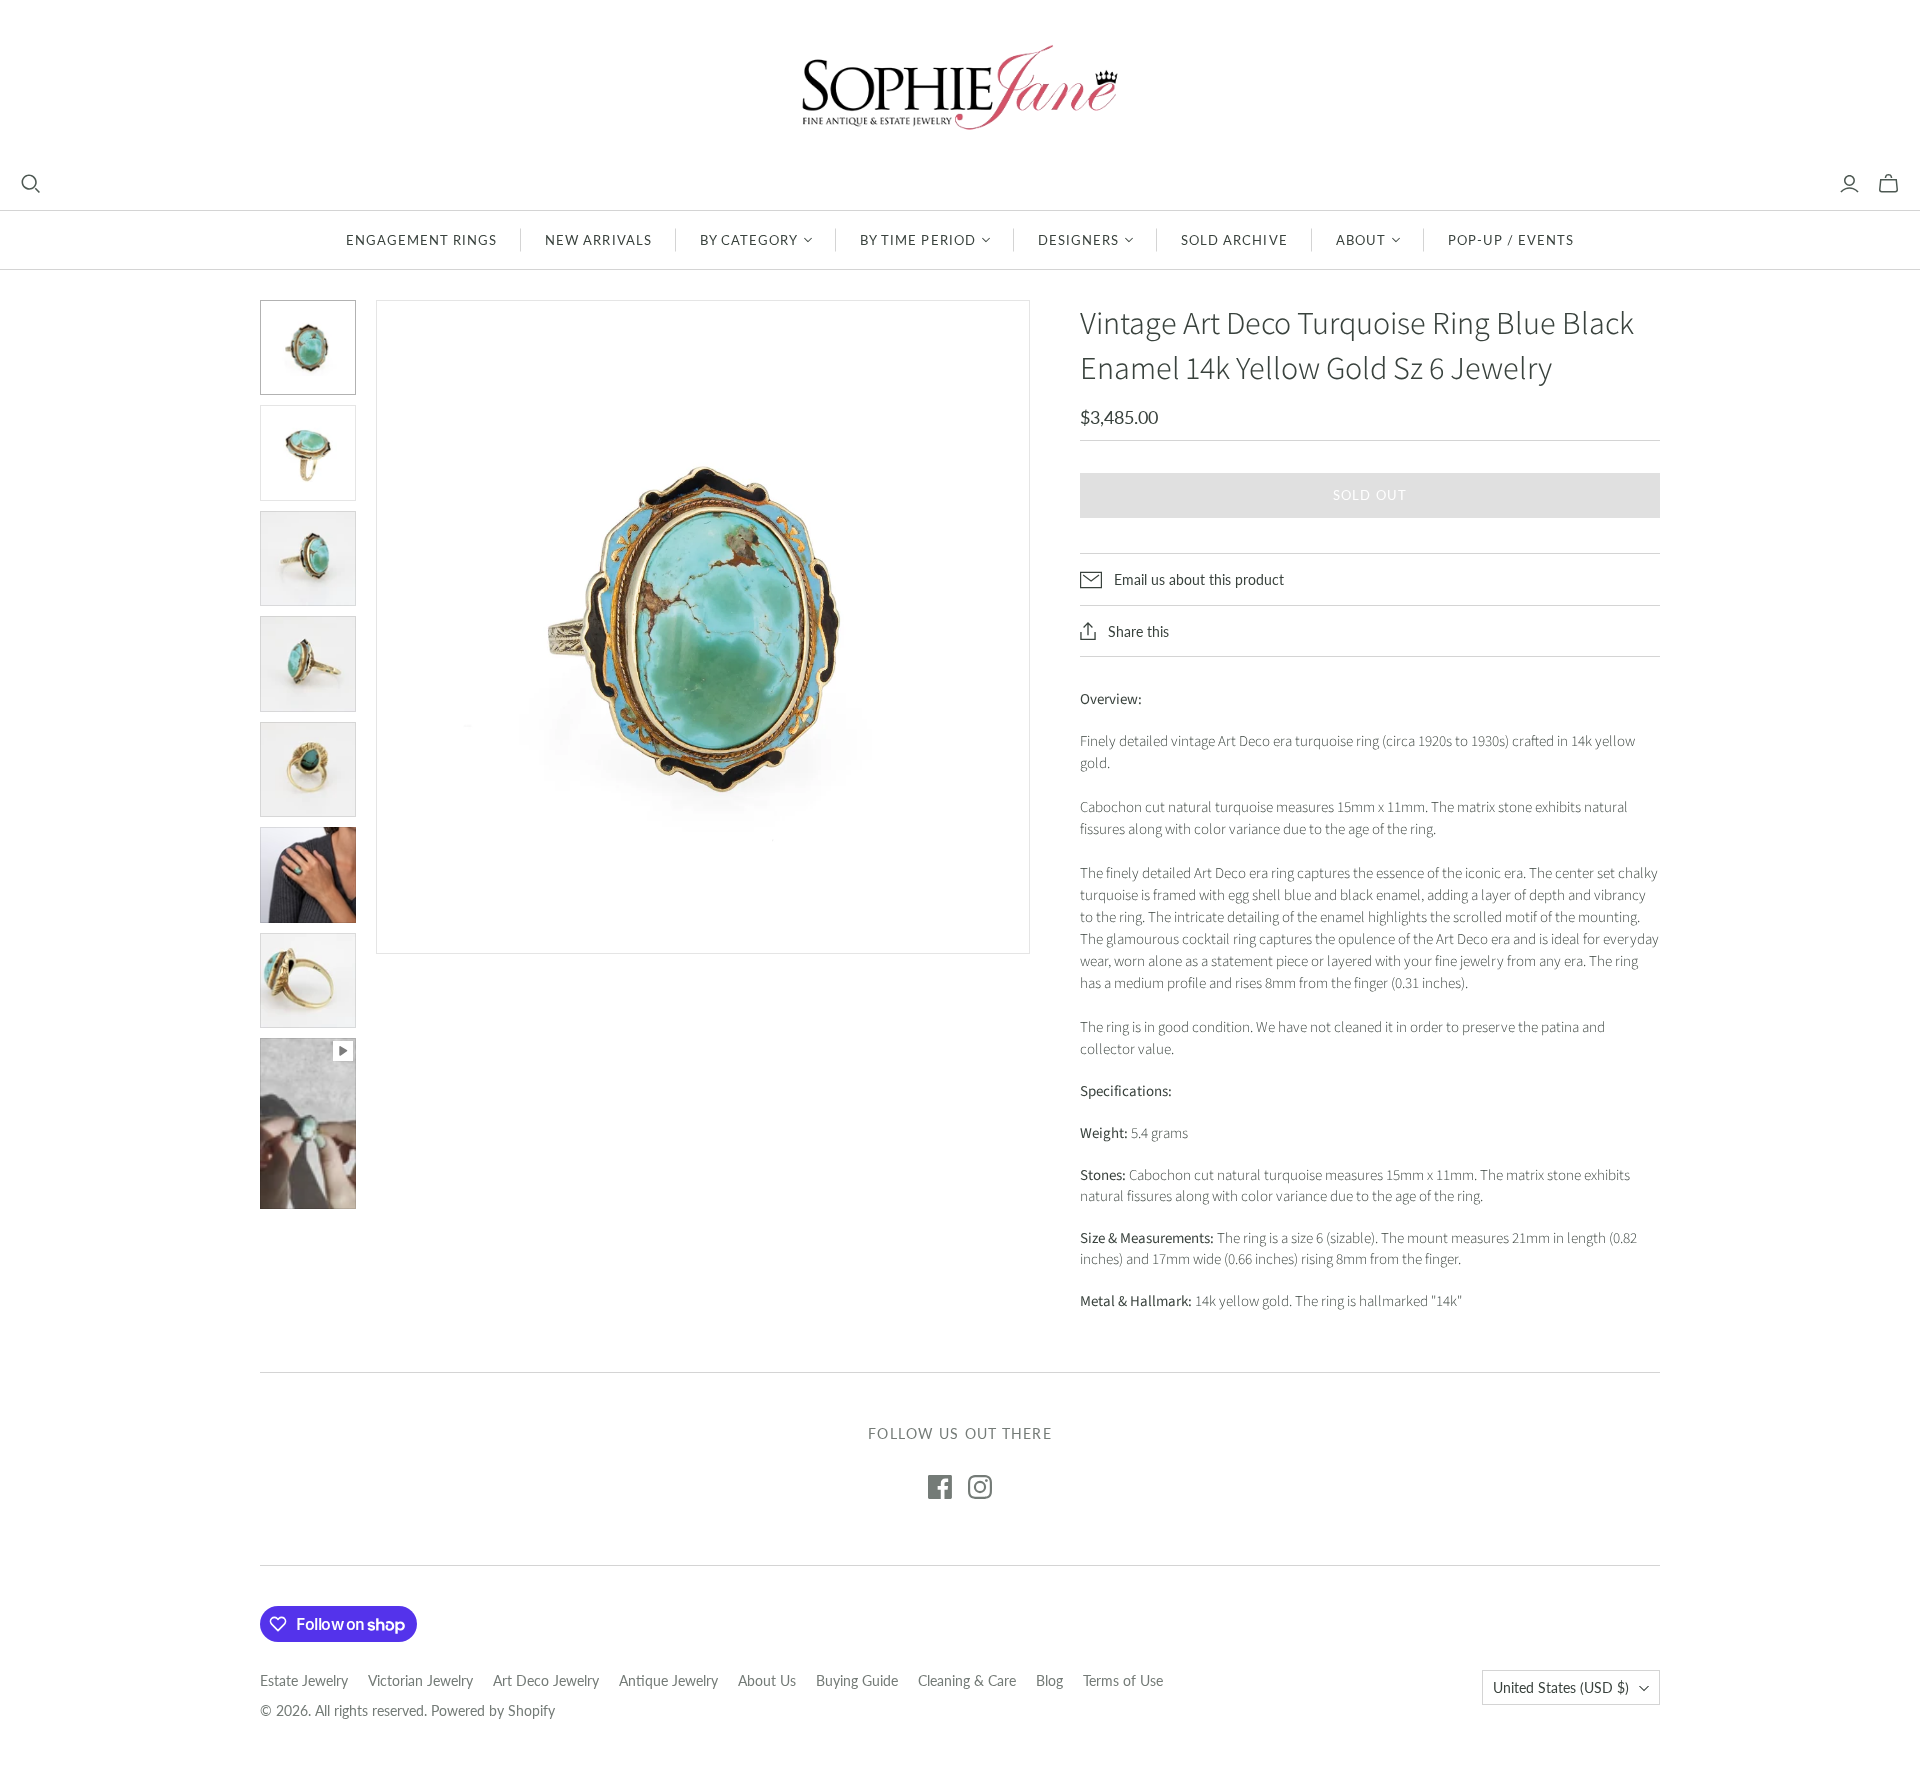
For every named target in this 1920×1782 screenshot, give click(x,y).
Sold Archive (1234, 240)
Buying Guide (857, 1680)
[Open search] (31, 184)
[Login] (1849, 184)
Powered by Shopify (493, 1710)
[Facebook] (940, 1487)
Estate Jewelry (304, 1680)
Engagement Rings (422, 240)
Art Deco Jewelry (546, 1680)
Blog (1049, 1680)
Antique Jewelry (668, 1680)
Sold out (1369, 495)
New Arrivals (598, 240)
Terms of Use (1123, 1680)
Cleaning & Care (967, 1680)
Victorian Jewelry (420, 1680)
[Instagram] (980, 1487)
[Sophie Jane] (960, 86)
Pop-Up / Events (1511, 240)
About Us (767, 1680)
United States (1561, 1687)
